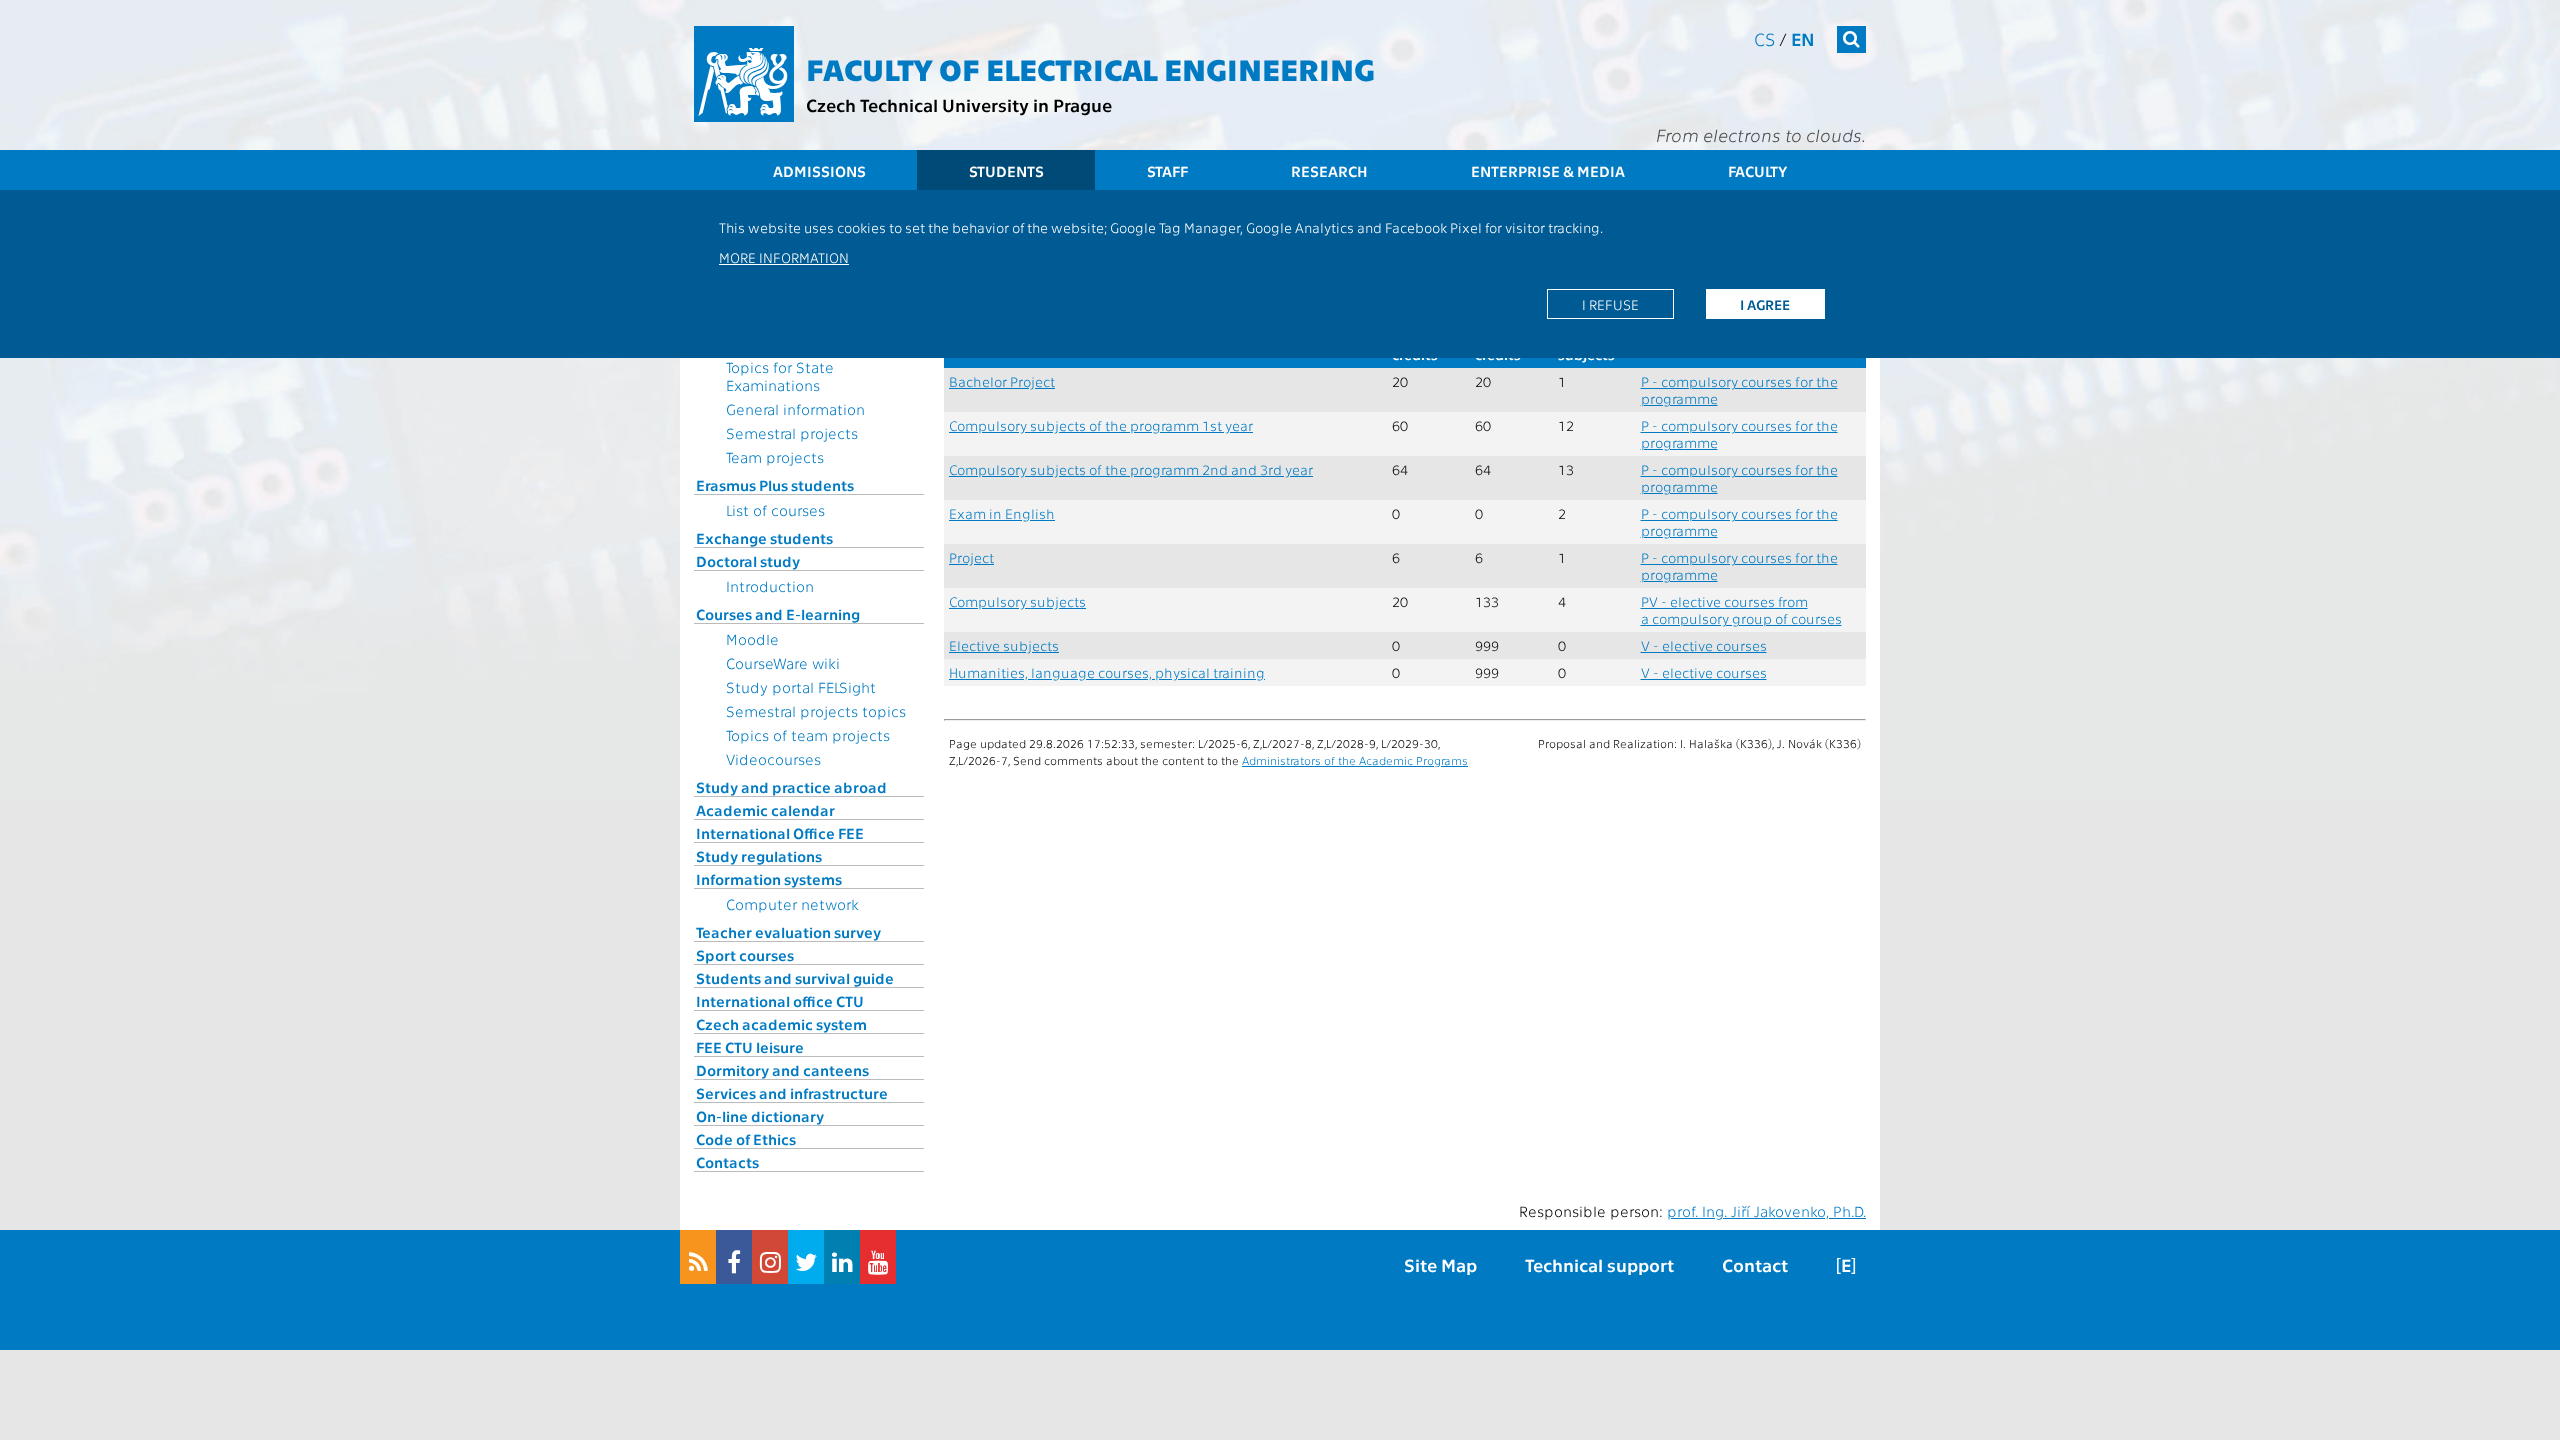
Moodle (752, 639)
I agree (1765, 304)
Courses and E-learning (778, 614)
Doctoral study (748, 561)
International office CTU (780, 1001)
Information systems (769, 879)
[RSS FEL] (698, 1257)
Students (1006, 171)
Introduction (770, 586)
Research (1329, 171)
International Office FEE (780, 833)
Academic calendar (765, 810)
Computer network (792, 904)
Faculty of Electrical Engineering (1090, 68)
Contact (1755, 1264)
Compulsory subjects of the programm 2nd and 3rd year (1131, 469)
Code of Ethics (746, 1139)
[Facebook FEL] (734, 1257)
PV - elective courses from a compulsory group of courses (1741, 610)
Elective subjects (1004, 645)
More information (784, 257)
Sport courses (745, 955)
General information (795, 409)
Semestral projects (792, 433)
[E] (1846, 1264)
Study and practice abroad (791, 787)
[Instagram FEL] (770, 1257)
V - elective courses (1704, 645)
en (1803, 38)
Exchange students (764, 538)
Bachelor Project (1002, 381)
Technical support (1599, 1264)
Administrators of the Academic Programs (1355, 760)
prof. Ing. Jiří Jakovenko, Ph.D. (1766, 1211)
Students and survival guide (795, 978)
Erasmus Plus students (775, 485)
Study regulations (759, 856)
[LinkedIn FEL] (842, 1257)
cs (1764, 38)
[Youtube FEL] (878, 1257)
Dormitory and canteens (782, 1070)
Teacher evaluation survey (788, 932)
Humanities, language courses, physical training (1107, 672)
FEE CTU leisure (750, 1047)
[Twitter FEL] (806, 1257)
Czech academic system (781, 1024)
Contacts (727, 1162)
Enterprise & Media (1548, 171)
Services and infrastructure (792, 1093)
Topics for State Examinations (780, 376)
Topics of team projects (808, 735)
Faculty (1757, 171)
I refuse (1610, 304)
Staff (1167, 171)
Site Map (1440, 1264)
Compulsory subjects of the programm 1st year (1101, 425)
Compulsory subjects (1017, 601)
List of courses (775, 510)
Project (971, 557)
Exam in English (1002, 513)
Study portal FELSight (801, 687)
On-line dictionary (760, 1116)
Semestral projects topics (816, 711)
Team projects (775, 457)
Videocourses (773, 759)
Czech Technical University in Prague (959, 104)
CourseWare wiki (783, 663)
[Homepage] (744, 74)
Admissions (819, 171)
